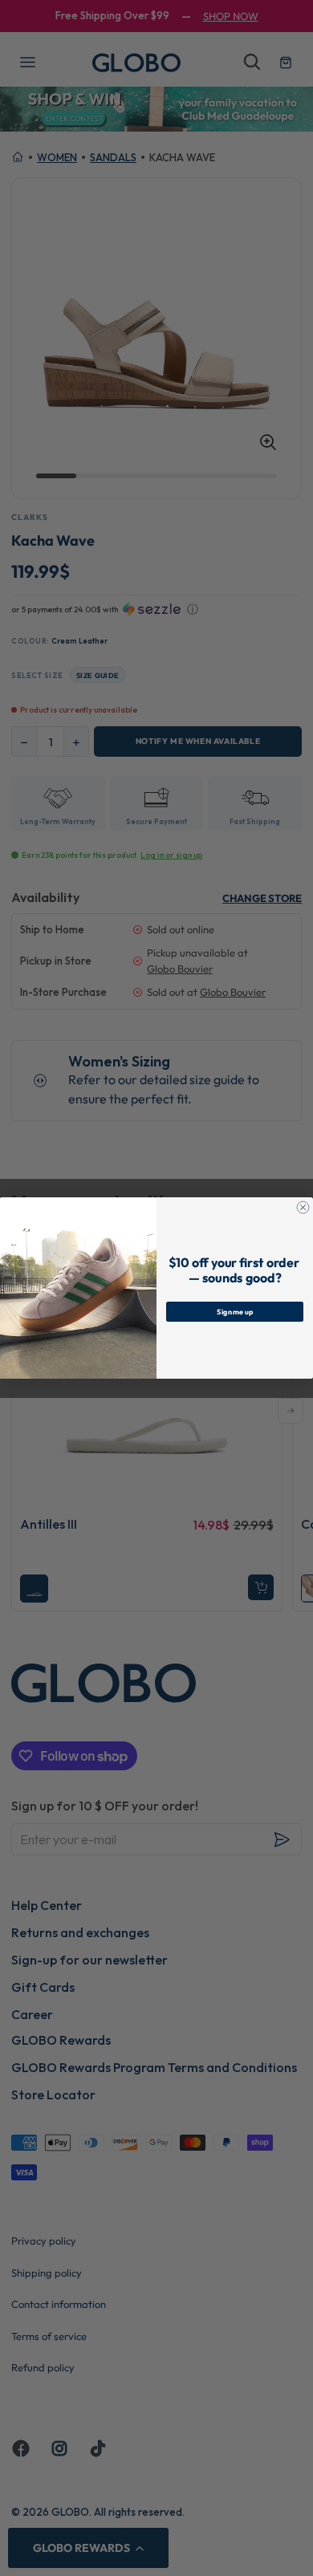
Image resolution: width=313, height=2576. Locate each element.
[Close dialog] (303, 1207)
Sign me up (235, 1311)
